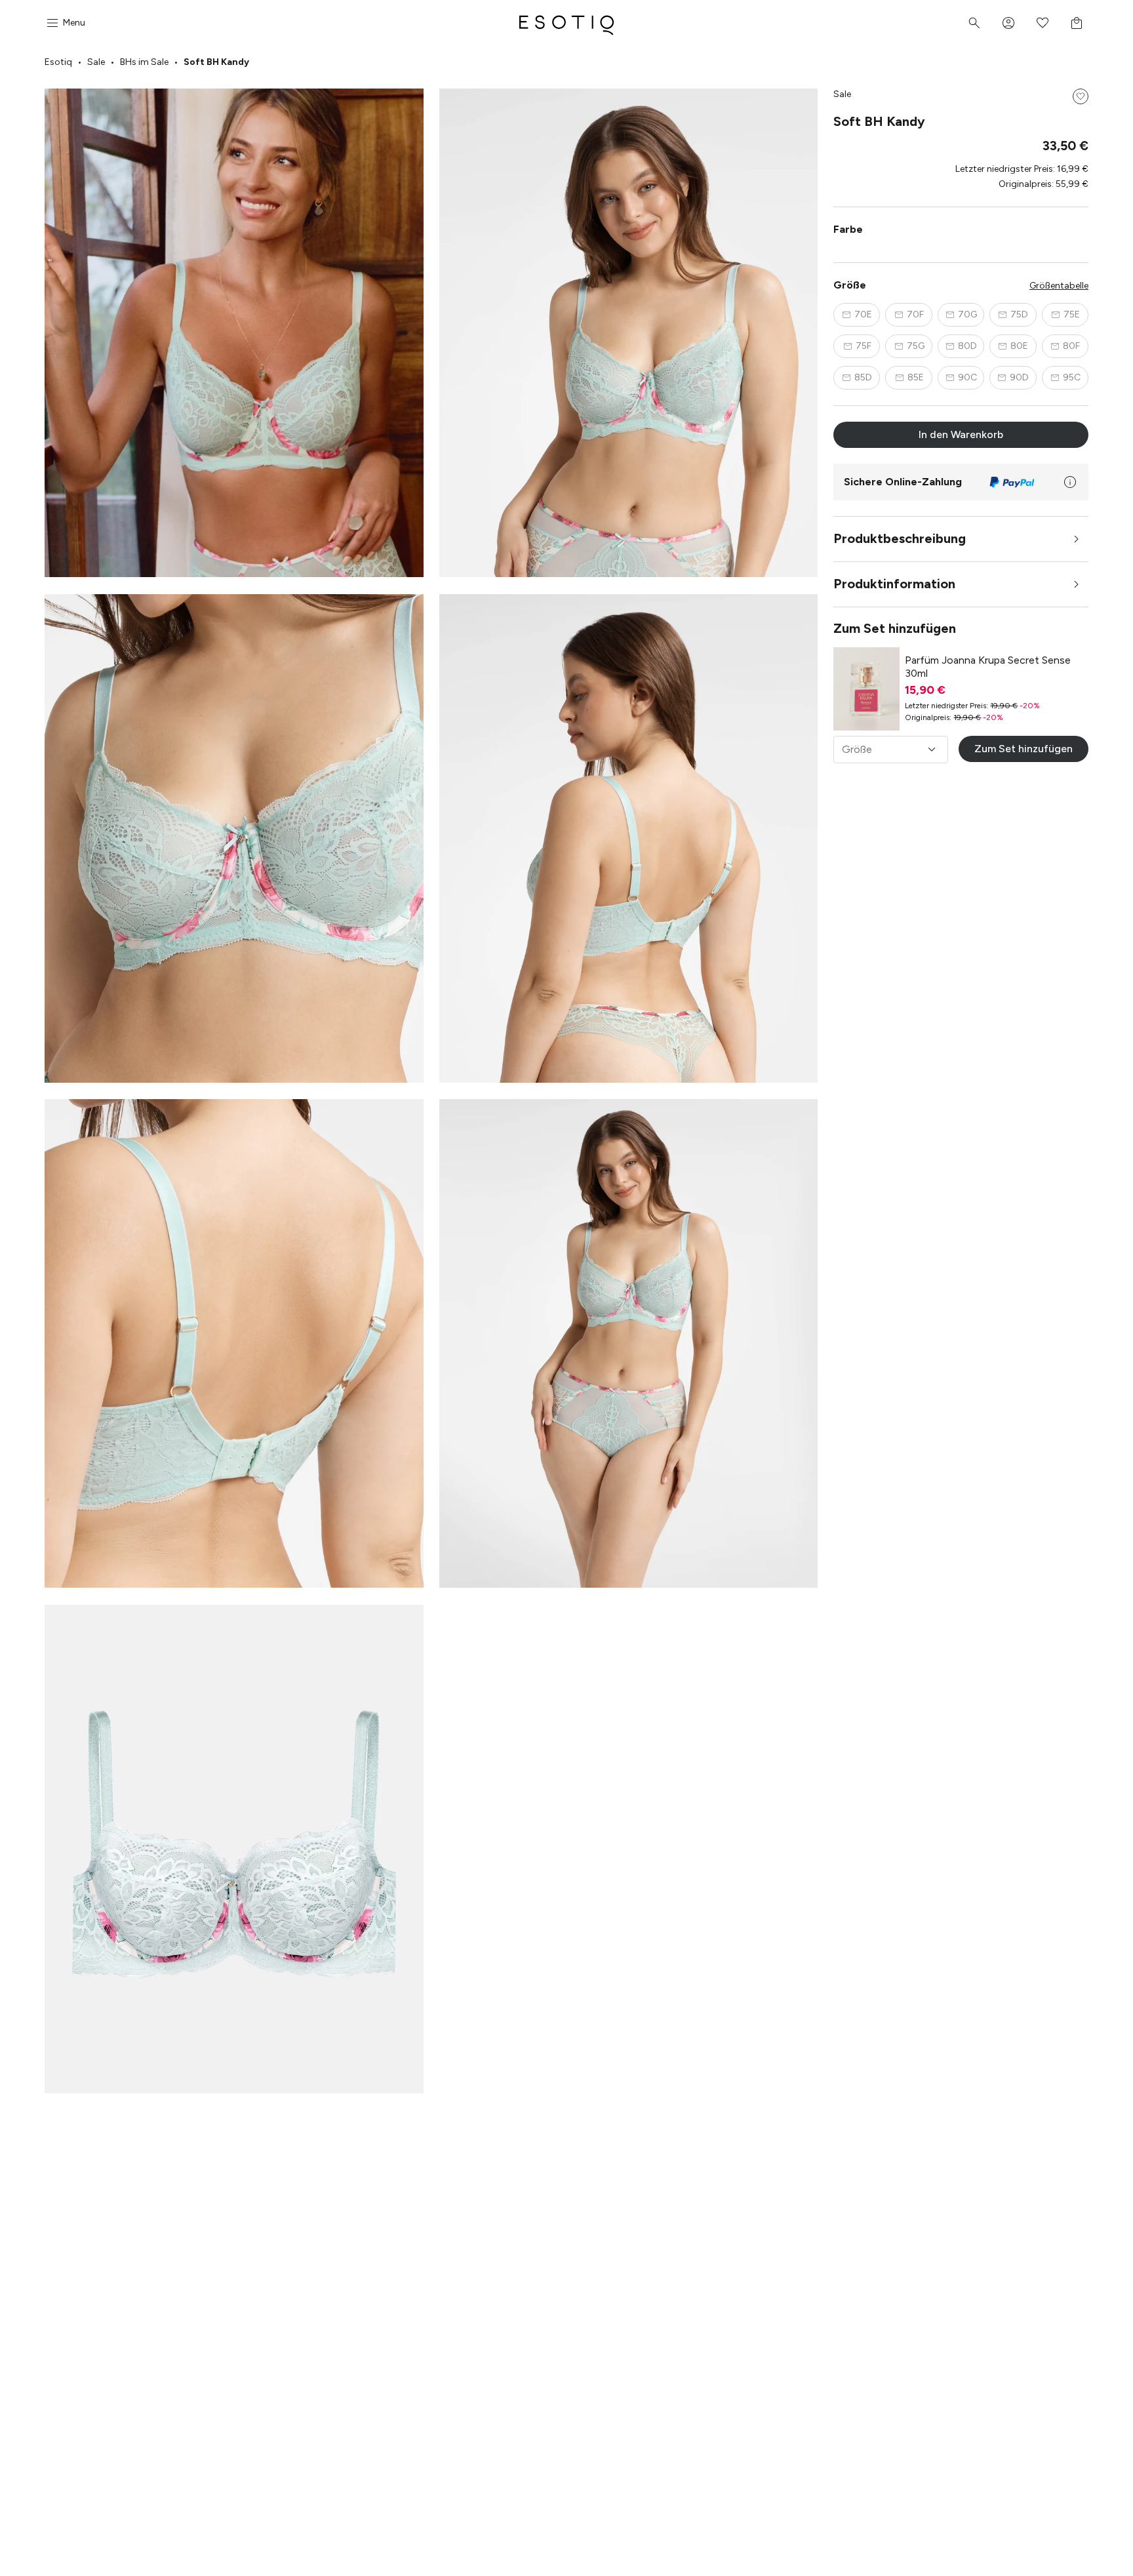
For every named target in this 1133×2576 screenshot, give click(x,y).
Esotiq (58, 62)
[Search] (974, 23)
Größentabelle (1059, 286)
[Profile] (1008, 23)
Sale (96, 62)
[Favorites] (1043, 23)
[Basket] (1077, 23)
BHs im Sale (144, 62)
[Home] (566, 23)
